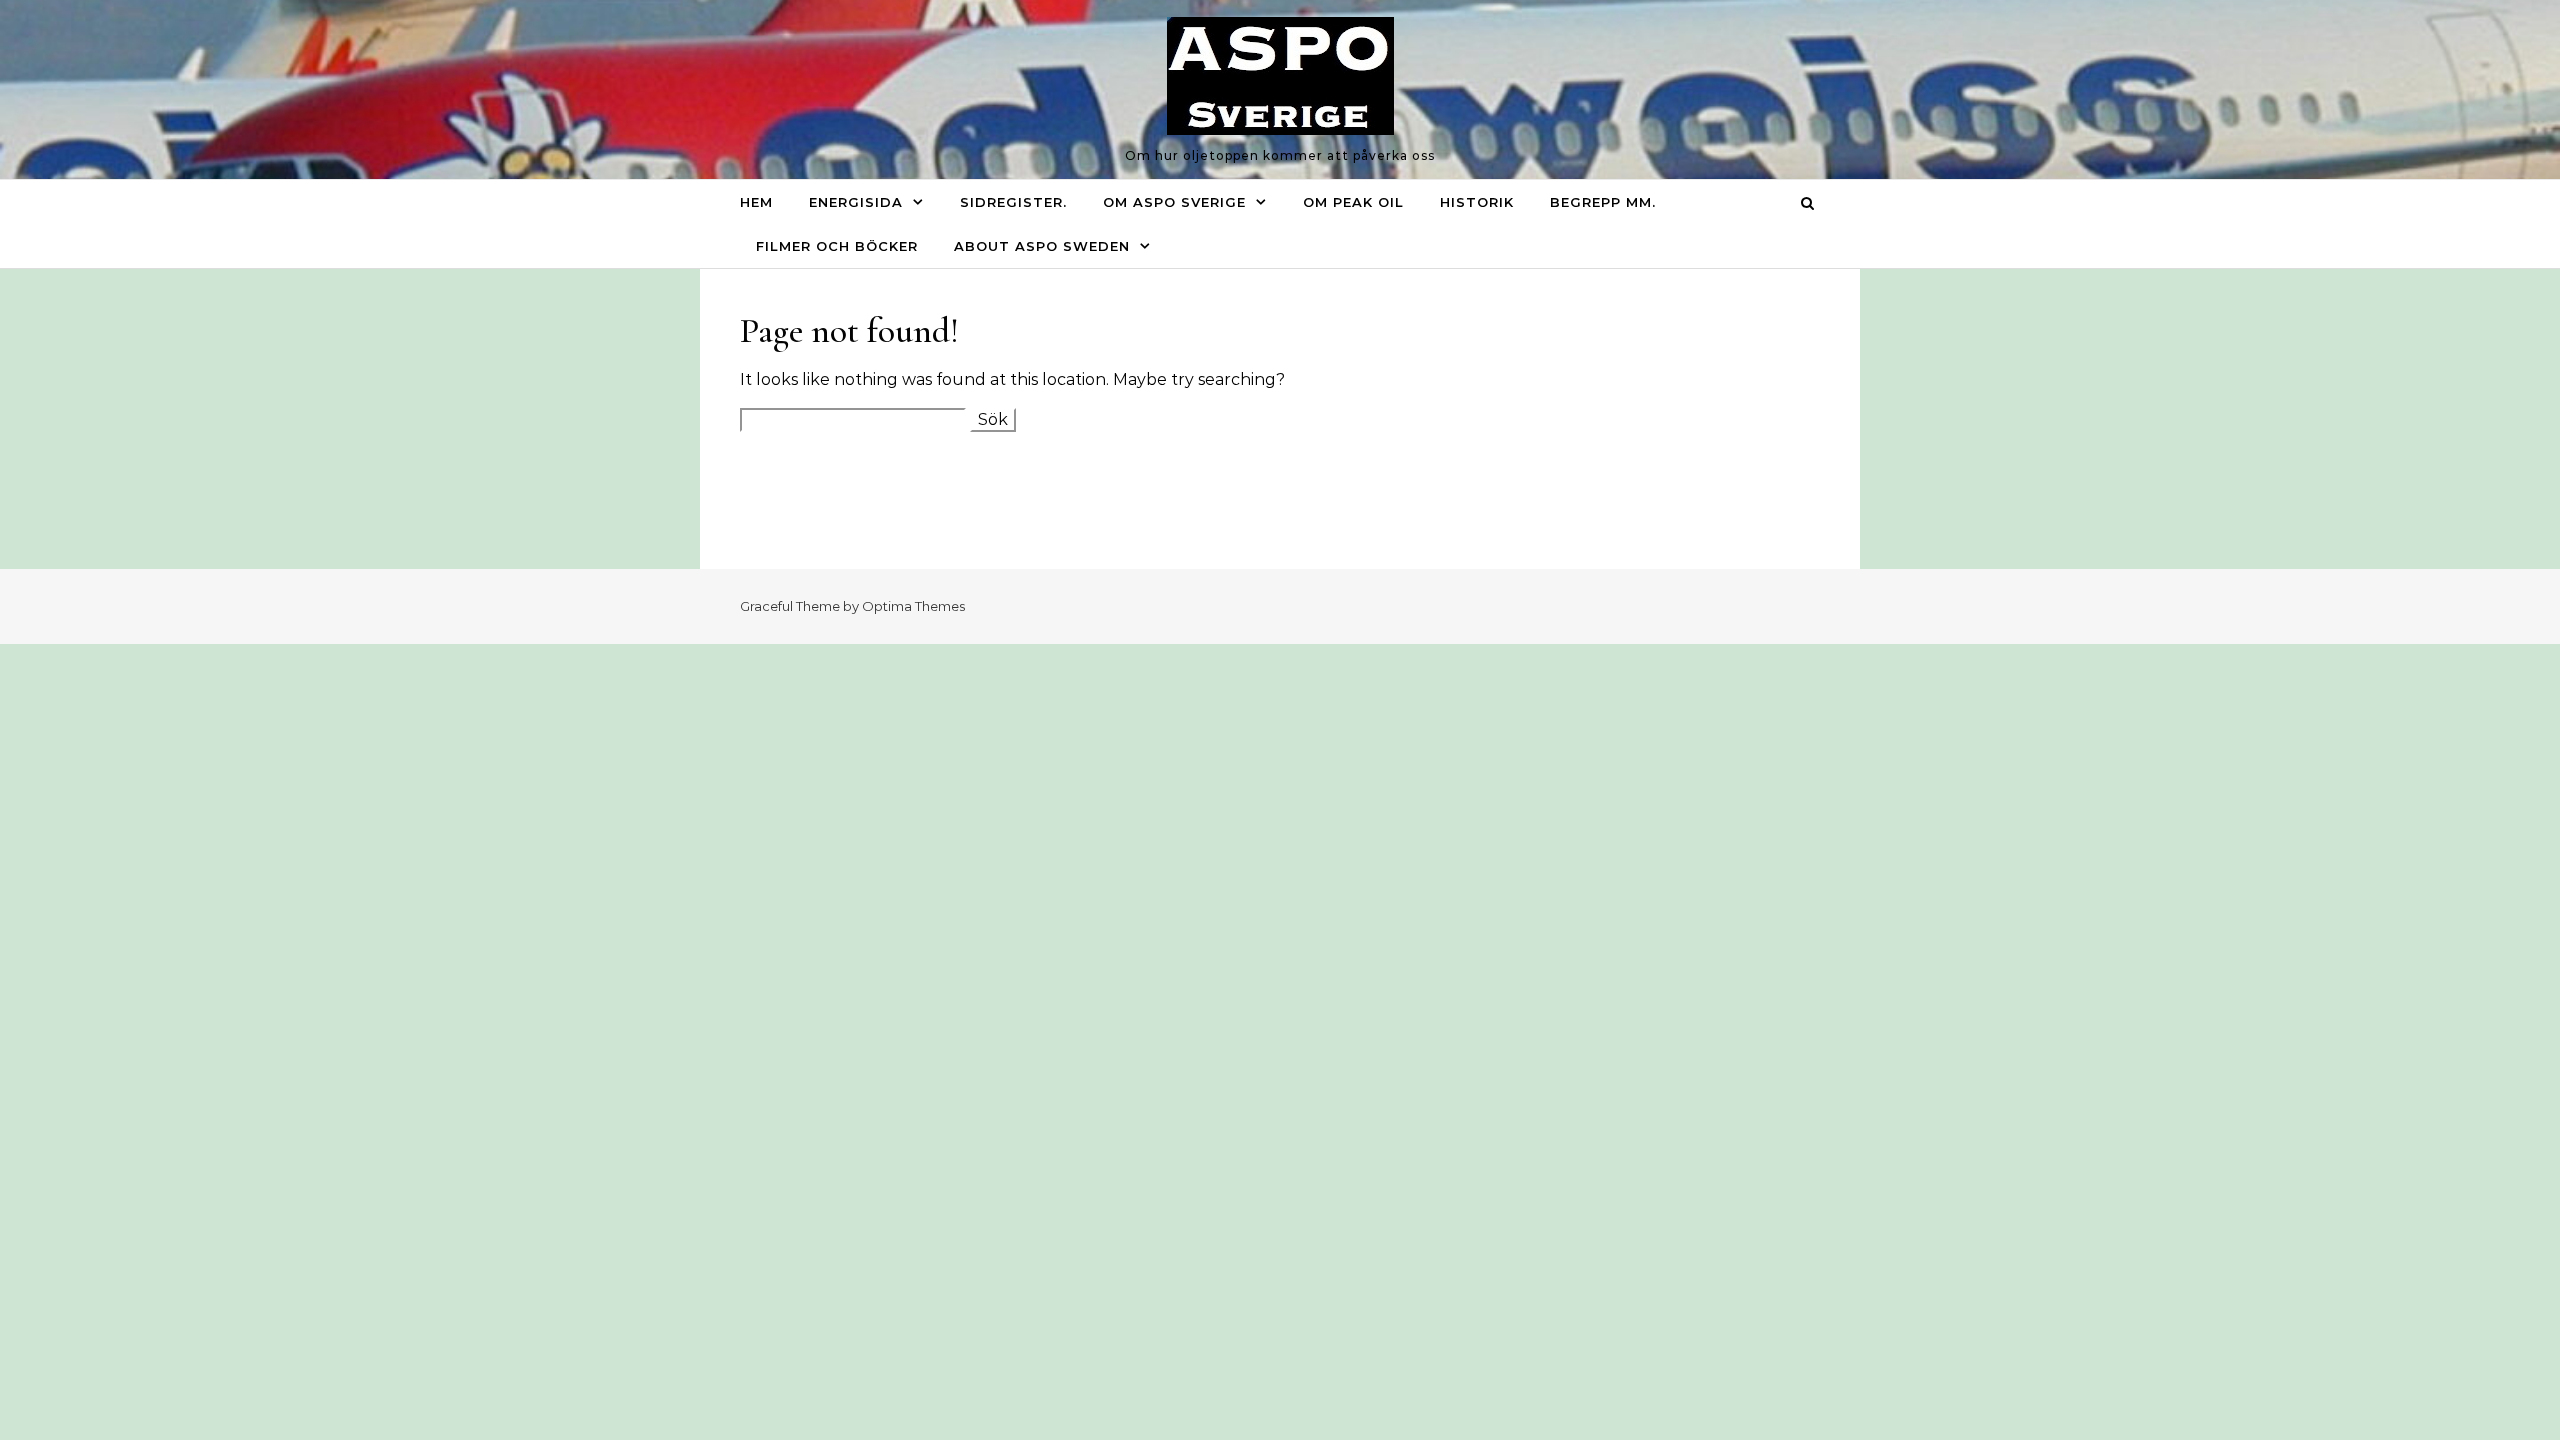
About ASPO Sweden (1042, 246)
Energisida (856, 202)
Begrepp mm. (1603, 202)
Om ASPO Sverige (1174, 202)
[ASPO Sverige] (1280, 81)
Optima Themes (913, 606)
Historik (1477, 202)
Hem (756, 202)
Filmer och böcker (837, 246)
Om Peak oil (1353, 202)
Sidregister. (1013, 202)
